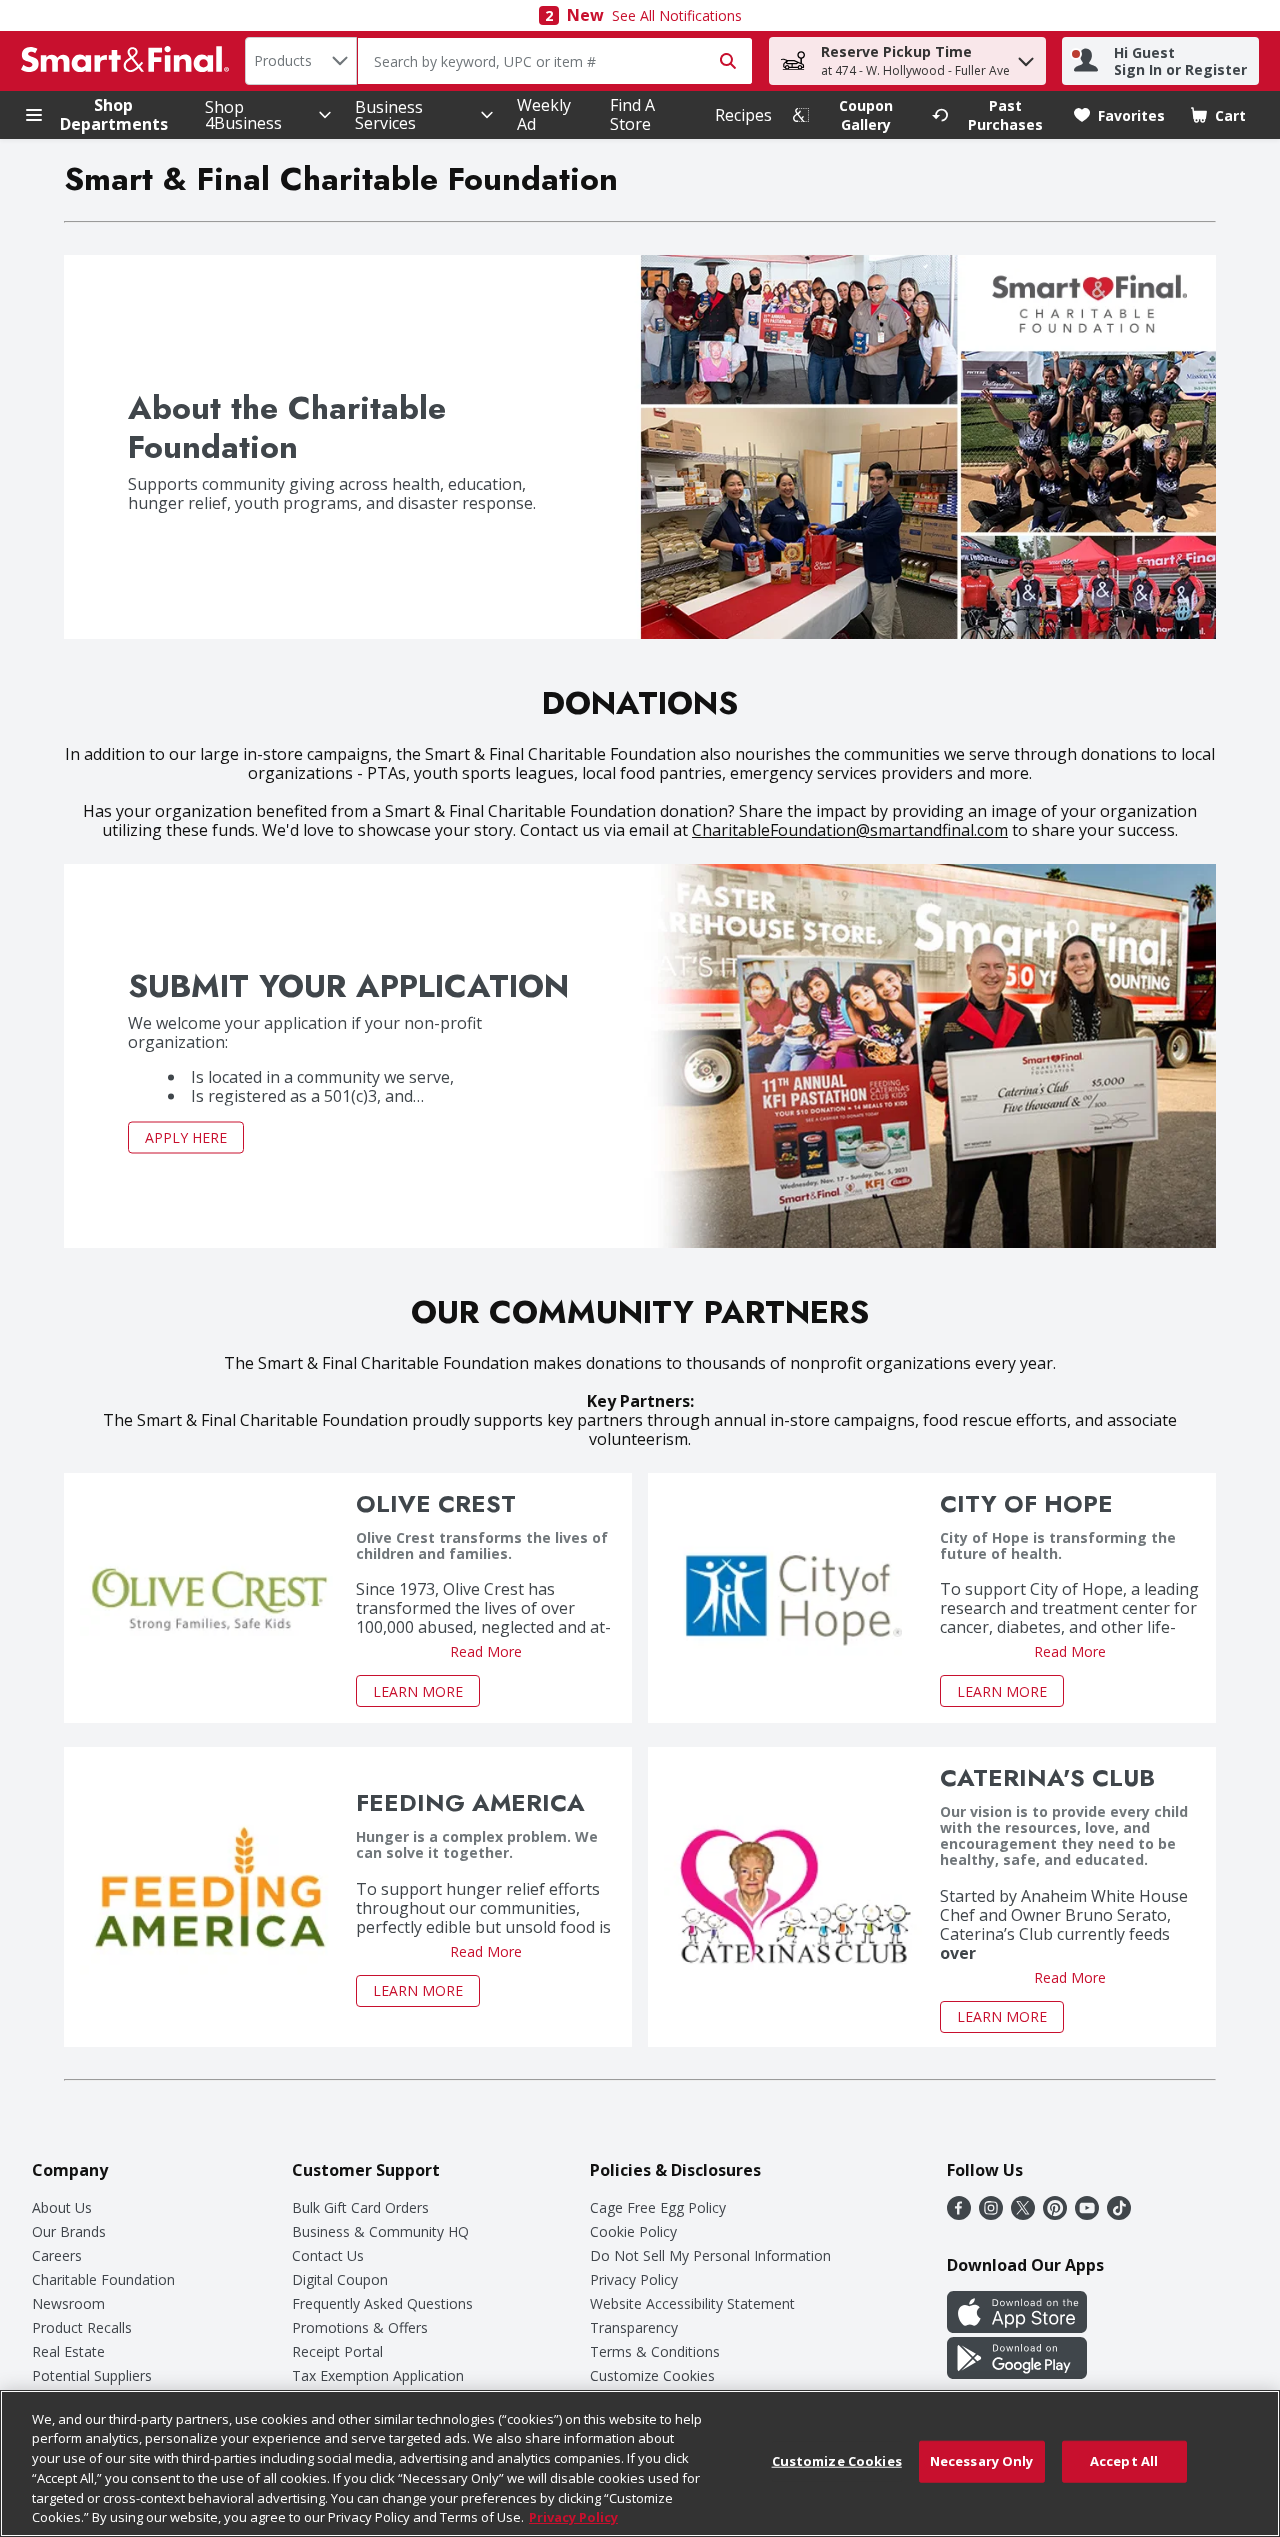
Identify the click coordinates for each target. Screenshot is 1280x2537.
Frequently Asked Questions (382, 2303)
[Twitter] (1023, 2214)
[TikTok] (1119, 2214)
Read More (486, 1652)
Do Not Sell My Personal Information (710, 2255)
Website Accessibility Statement (692, 2303)
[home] (129, 61)
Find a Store (632, 114)
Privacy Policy (634, 2279)
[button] (1026, 56)
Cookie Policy (633, 2231)
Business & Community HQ (380, 2231)
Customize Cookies (652, 2375)
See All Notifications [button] (677, 15)
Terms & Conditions (655, 2351)
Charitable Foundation (103, 2279)
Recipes (743, 115)
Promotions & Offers (360, 2327)
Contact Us (328, 2255)
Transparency (634, 2327)
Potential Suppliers (92, 2375)
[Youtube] (1087, 2214)
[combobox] (301, 61)
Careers (57, 2255)
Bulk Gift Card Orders (360, 2207)
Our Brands (69, 2231)
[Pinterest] (1055, 2214)
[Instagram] (991, 2214)
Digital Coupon (340, 2279)
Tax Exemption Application (378, 2375)
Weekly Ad (544, 114)
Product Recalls (82, 2327)
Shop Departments (114, 115)
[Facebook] (959, 2214)
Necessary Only (982, 2461)
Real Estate (68, 2351)
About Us (62, 2207)
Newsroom (68, 2303)
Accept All (1124, 2461)
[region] (640, 2463)
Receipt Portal (337, 2351)
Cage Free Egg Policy (658, 2207)
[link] (853, 115)
